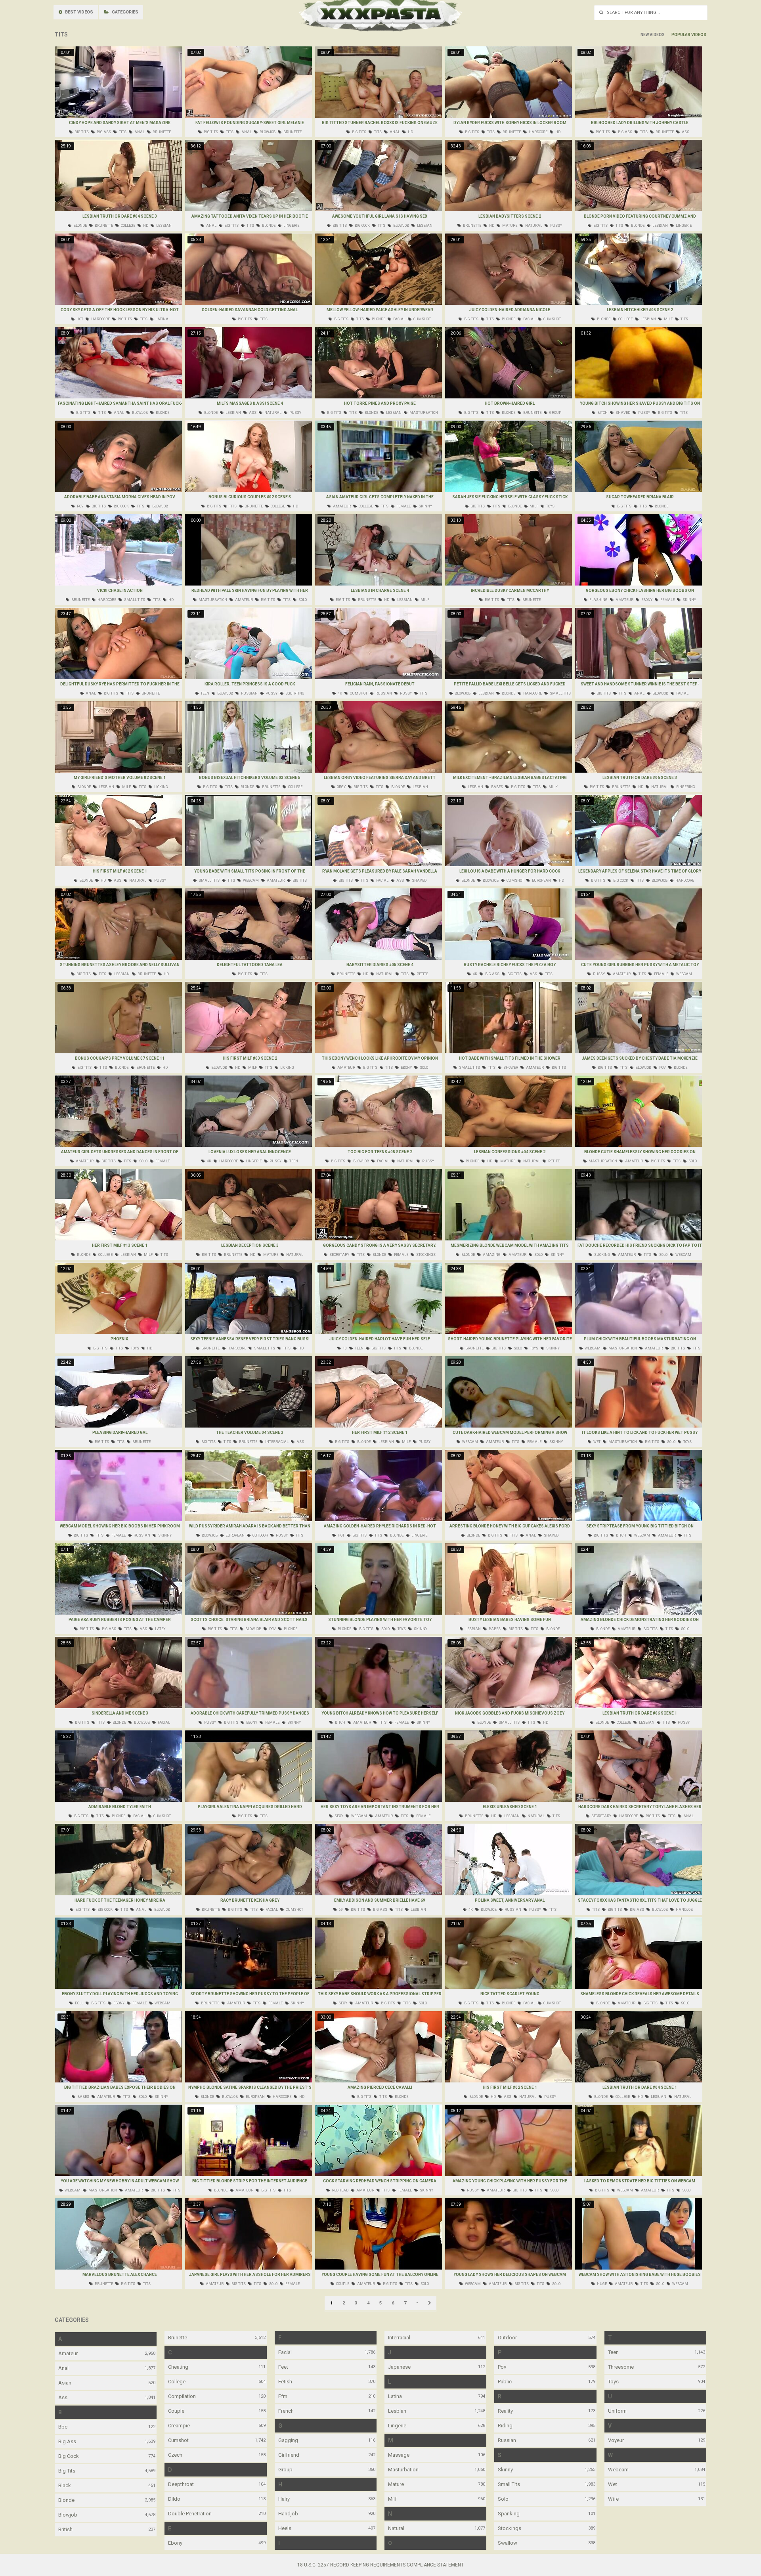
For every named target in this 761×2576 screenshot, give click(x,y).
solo (302, 600)
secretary (339, 1255)
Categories (124, 12)
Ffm (283, 2396)
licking (161, 787)
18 (344, 1348)
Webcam (618, 2470)
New (645, 35)
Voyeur (616, 2440)
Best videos (78, 12)
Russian (507, 2440)
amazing (491, 1255)
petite (422, 974)
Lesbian (397, 2411)
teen (205, 693)
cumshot (422, 319)
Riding (505, 2426)
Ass (63, 2397)
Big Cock (69, 2456)
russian (249, 693)
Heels (285, 2528)
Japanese (399, 2367)
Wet (613, 2484)
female (403, 506)
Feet (283, 2367)
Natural (396, 2528)
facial (399, 319)
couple (342, 2284)
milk (553, 787)
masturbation (423, 413)
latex (160, 1629)
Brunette (178, 2338)
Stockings (510, 2528)
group (555, 413)
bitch (602, 413)
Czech (175, 2455)
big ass (103, 132)
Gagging (288, 2440)
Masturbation (403, 2470)
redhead (340, 2190)
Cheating (178, 2367)
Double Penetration (190, 2514)
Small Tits (509, 2484)
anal (139, 132)
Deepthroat (181, 2484)
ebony (646, 600)
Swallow (508, 2543)
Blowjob (68, 2515)
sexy (338, 1816)
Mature (396, 2484)
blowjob (267, 132)
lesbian (163, 226)
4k (339, 693)
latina (162, 319)
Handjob (288, 2514)
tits (122, 132)
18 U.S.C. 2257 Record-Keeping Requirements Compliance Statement (380, 2565)
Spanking (509, 2514)
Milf (392, 2499)
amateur (341, 506)
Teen (613, 2352)
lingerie (291, 226)
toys (550, 506)
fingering (685, 787)
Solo (503, 2499)
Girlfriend (289, 2455)
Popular (681, 35)
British (65, 2529)
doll (79, 2003)
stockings (425, 1255)
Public (505, 2382)
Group (285, 2470)
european (541, 880)
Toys (613, 2382)
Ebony (175, 2543)
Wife (613, 2499)
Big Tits (67, 2471)
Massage (399, 2455)
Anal (63, 2368)
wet (597, 1442)
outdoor (260, 1535)
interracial (276, 1442)
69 (340, 1910)
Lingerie (397, 2426)
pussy (556, 226)
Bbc (63, 2427)
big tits (81, 132)
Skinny (505, 2470)
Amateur (68, 2353)
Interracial (399, 2338)
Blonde (66, 2500)
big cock (362, 226)
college (128, 226)
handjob (684, 1910)
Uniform (617, 2411)
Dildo (174, 2499)
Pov (502, 2367)
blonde (80, 226)
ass (685, 132)
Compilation (182, 2396)
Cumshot (178, 2440)
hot (79, 319)
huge (601, 2284)
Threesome (621, 2367)
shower (510, 1068)
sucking (602, 1255)
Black (65, 2485)
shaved (622, 413)
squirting (294, 693)
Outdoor (507, 2338)
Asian (65, 2383)
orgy (341, 787)
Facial (285, 2352)
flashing (598, 600)
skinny (425, 506)
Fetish (285, 2382)
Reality (505, 2411)
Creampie (179, 2426)
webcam (250, 880)
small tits (134, 600)
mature (509, 226)
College (177, 2382)
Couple (176, 2411)
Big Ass (67, 2441)
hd (410, 132)
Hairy (284, 2499)
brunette (161, 132)
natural (533, 226)
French (286, 2411)
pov (80, 506)
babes (497, 787)
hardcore (538, 132)
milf (668, 319)
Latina (395, 2396)
